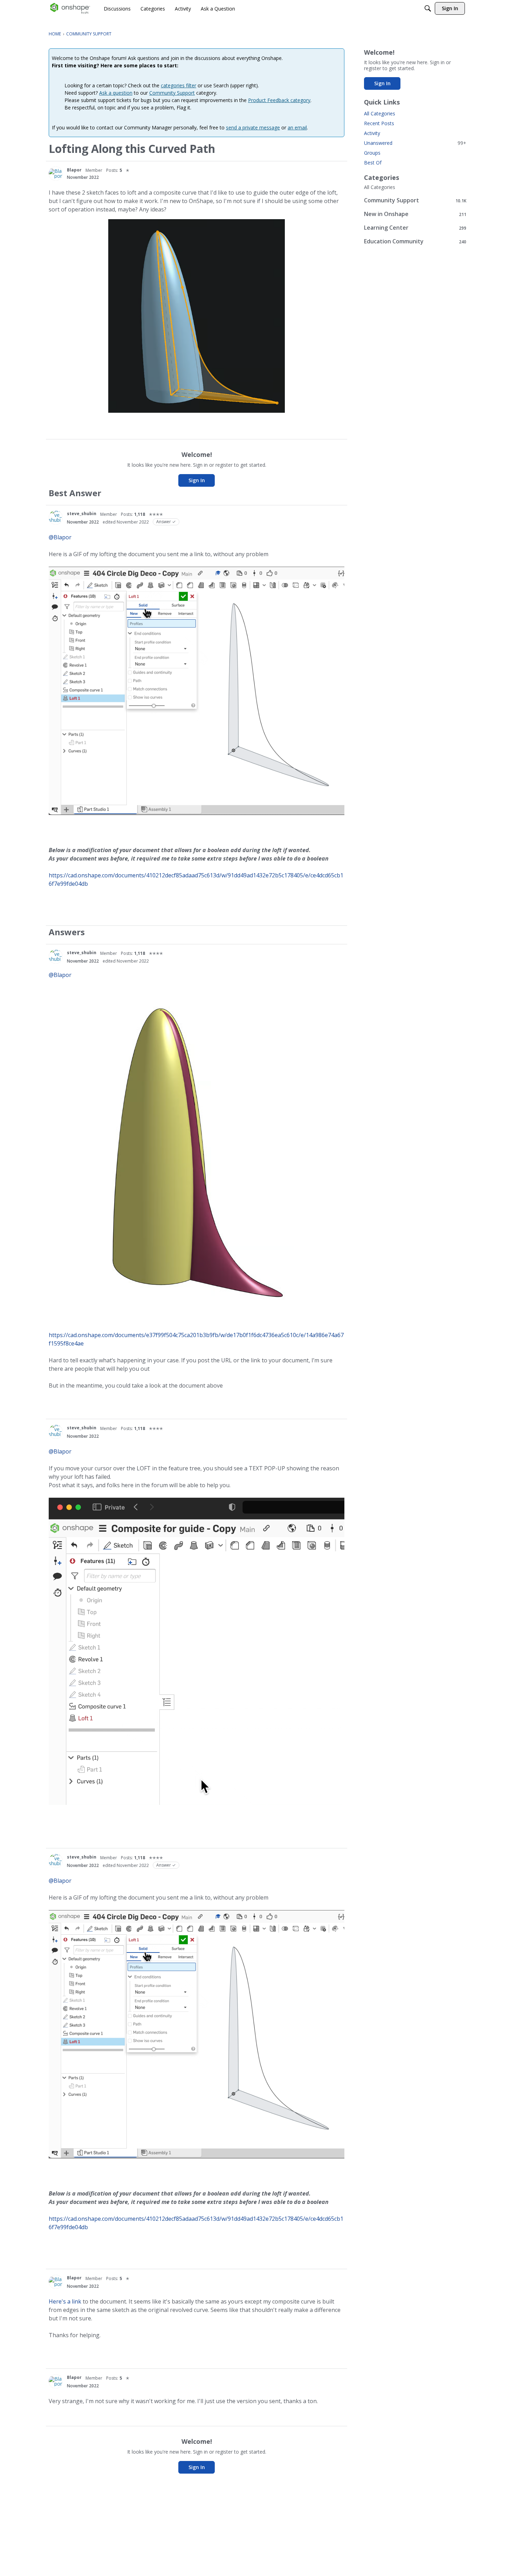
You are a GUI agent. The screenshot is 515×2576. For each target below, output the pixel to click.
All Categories (380, 113)
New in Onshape (415, 214)
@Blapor (60, 537)
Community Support (172, 93)
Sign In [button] (197, 480)
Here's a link (65, 2301)
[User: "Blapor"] (56, 174)
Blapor (74, 170)
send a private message (253, 127)
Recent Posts (379, 123)
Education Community (415, 241)
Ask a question (116, 93)
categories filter (178, 85)
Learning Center (415, 228)
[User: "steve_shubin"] (56, 518)
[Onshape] (70, 8)
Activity (372, 133)
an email (297, 127)
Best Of (373, 163)
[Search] (428, 8)
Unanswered (415, 143)
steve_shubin (82, 514)
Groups (372, 153)
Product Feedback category (279, 100)
